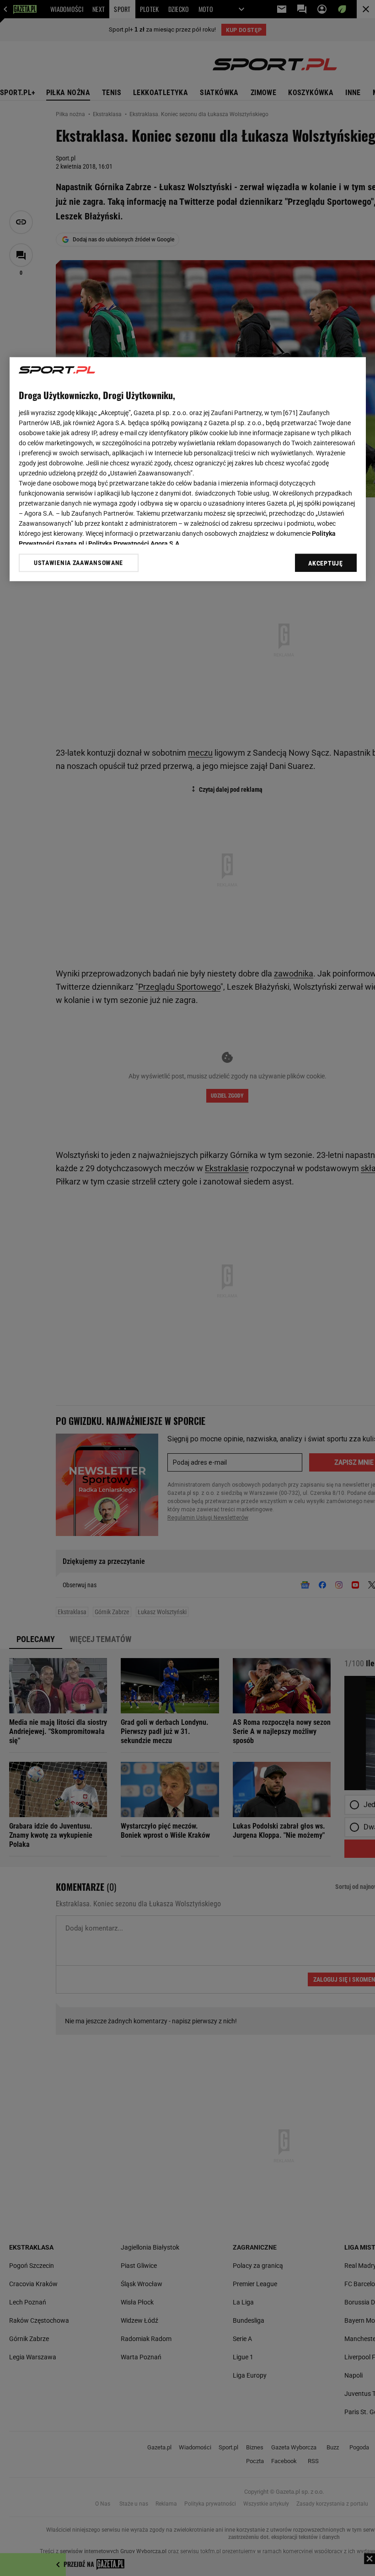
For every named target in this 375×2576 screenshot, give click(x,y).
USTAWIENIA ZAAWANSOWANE (78, 563)
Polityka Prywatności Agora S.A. (135, 544)
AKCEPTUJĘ (325, 564)
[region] (188, 469)
